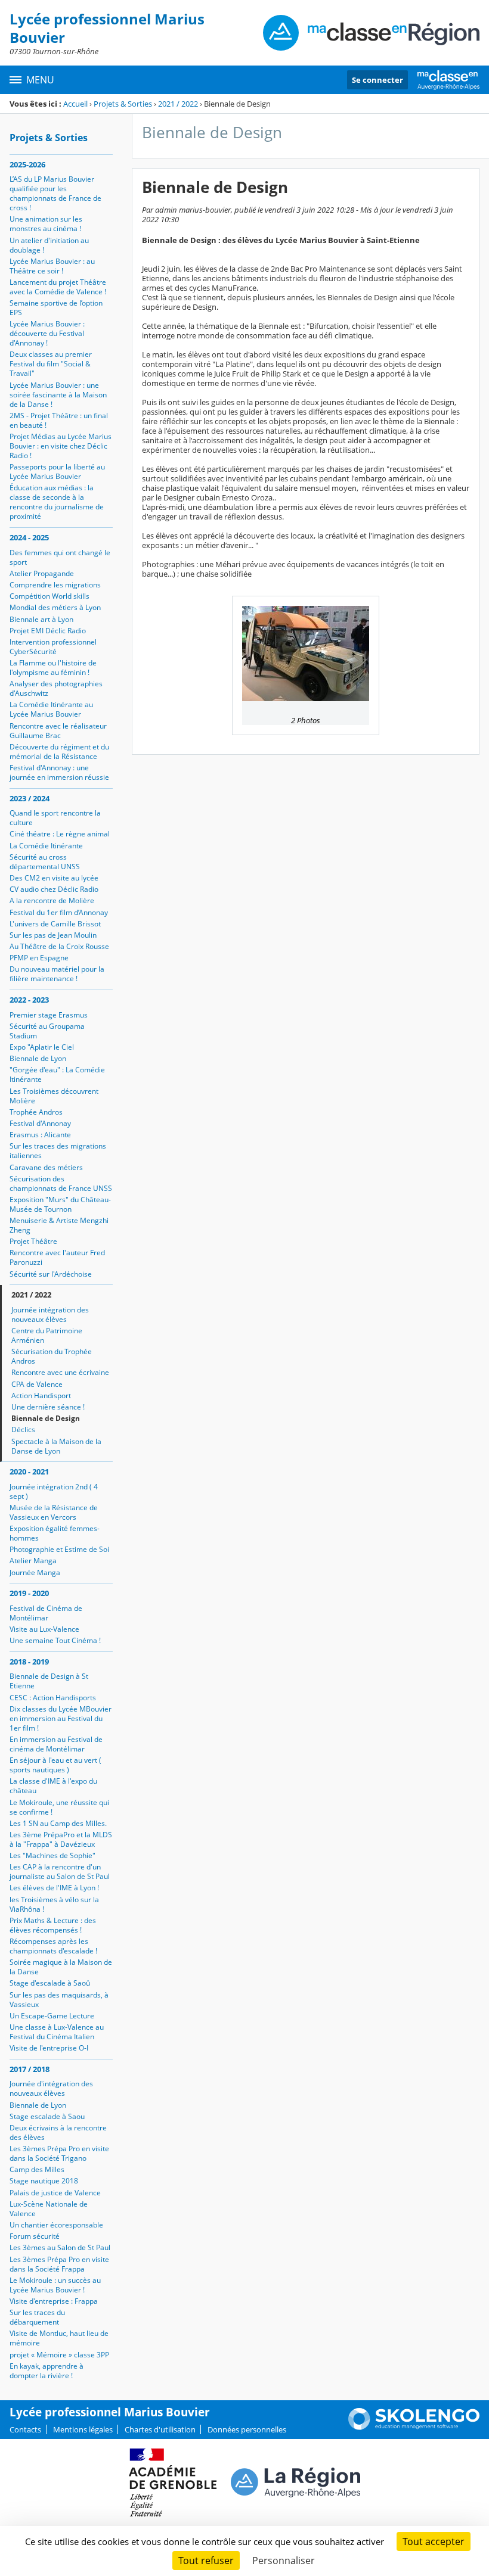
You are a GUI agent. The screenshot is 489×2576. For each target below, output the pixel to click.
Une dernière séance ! (48, 1407)
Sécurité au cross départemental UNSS (45, 862)
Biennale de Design (46, 1418)
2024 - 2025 (29, 537)
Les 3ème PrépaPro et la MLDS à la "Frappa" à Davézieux (61, 1839)
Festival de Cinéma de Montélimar (46, 1613)
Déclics (23, 1429)
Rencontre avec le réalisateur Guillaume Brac (58, 731)
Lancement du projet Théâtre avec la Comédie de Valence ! (58, 287)
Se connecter (377, 80)
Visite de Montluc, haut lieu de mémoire (59, 2338)
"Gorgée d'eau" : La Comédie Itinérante (57, 1074)
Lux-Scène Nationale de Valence (49, 2209)
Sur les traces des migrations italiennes (58, 1151)
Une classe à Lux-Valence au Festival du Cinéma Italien (57, 2032)
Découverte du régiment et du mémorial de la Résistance (59, 752)
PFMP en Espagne (39, 958)
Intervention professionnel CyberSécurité (53, 647)
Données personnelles (247, 2429)
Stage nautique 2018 (44, 2181)
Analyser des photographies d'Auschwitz (56, 688)
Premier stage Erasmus (49, 1015)
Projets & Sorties (123, 104)
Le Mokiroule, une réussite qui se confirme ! (59, 1807)
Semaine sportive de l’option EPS (56, 308)
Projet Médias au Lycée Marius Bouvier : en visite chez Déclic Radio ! (61, 446)
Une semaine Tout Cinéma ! (55, 1640)
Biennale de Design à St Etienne (49, 1681)
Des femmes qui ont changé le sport (60, 557)
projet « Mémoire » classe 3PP (59, 2355)
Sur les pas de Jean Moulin (53, 935)
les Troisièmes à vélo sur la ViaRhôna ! (54, 1904)
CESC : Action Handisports (53, 1698)
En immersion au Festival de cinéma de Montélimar (56, 1744)
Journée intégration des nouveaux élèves (50, 1315)
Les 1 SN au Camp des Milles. (58, 1823)
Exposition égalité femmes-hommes (55, 1533)
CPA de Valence (37, 1384)
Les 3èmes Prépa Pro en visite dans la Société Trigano (59, 2153)
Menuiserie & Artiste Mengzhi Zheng (59, 1225)
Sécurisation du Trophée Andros (52, 1356)
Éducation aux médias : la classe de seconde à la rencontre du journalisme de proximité (57, 502)
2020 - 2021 (29, 1471)
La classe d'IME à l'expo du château (53, 1786)
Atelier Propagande (42, 573)
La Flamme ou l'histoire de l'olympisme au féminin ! (53, 668)
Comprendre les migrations (55, 585)
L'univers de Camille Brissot (55, 924)
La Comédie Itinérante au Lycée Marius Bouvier (51, 709)
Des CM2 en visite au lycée (54, 878)
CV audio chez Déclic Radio (54, 889)
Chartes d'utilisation (160, 2429)
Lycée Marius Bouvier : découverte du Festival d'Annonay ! (47, 333)
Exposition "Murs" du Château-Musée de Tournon (60, 1204)
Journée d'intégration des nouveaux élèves (51, 2088)
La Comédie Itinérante (46, 846)
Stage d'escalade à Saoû (50, 1983)
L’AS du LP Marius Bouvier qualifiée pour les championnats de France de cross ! (55, 193)
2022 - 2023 (29, 1000)
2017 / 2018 (30, 2069)
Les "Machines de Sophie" (52, 1855)
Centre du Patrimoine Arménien (47, 1335)
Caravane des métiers (46, 1167)
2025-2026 (27, 164)
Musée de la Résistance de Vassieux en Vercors (54, 1512)
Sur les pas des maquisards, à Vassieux (59, 2000)
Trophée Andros (36, 1112)
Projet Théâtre (33, 1241)
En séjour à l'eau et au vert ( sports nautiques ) (55, 1765)
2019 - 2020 (29, 1593)
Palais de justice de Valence (55, 2193)
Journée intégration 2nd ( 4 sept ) (54, 1491)
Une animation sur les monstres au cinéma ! (46, 224)
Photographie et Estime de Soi (59, 1549)
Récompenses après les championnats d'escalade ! (53, 1946)
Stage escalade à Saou (47, 2116)
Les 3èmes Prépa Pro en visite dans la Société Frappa (59, 2264)
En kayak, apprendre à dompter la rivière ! (47, 2371)
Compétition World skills (49, 596)
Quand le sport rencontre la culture (55, 818)
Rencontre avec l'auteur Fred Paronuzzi (57, 1257)
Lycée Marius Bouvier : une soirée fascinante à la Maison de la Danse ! (58, 395)
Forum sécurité (35, 2236)
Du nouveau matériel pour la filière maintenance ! (57, 974)
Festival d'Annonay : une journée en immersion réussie (59, 772)
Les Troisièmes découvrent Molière (54, 1096)
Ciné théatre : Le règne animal (60, 834)
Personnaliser (284, 2561)
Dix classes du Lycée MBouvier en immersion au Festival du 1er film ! (61, 1718)
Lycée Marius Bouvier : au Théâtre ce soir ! (52, 266)
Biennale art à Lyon (41, 619)
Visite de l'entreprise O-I (49, 2048)
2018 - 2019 (29, 1662)
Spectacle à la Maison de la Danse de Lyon (56, 1446)
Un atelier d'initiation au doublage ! (49, 245)
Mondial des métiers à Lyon (55, 607)
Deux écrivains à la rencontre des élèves (58, 2132)
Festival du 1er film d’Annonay (59, 912)
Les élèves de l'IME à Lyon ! (54, 1888)
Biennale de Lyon (38, 1058)
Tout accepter (434, 2541)
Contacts (25, 2429)
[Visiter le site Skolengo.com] (414, 2427)
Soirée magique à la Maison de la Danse (61, 1967)
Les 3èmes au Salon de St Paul (60, 2247)
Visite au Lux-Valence (44, 1629)
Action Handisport (41, 1396)
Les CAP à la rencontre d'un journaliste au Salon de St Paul (60, 1872)
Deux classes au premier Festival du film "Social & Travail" (51, 364)
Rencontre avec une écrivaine (60, 1372)
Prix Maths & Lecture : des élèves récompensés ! (53, 1925)
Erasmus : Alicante (40, 1135)
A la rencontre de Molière (52, 900)
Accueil (75, 104)
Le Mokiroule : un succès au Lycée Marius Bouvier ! (55, 2285)
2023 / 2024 (30, 798)
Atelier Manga (33, 1561)
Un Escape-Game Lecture (52, 2016)
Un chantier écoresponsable (56, 2225)
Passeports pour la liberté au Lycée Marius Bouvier (57, 472)
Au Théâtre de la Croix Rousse (59, 946)
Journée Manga (35, 1572)
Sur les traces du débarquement (37, 2317)
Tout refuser (206, 2561)
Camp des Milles (37, 2169)
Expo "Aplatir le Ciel (42, 1047)
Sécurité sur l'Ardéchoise (51, 1274)
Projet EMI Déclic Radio (48, 631)
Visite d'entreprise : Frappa (54, 2301)
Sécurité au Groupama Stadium (47, 1031)
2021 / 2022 (178, 104)
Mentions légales (83, 2429)
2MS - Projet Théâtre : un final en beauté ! (59, 420)
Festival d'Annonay (40, 1123)
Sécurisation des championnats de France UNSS (61, 1183)
